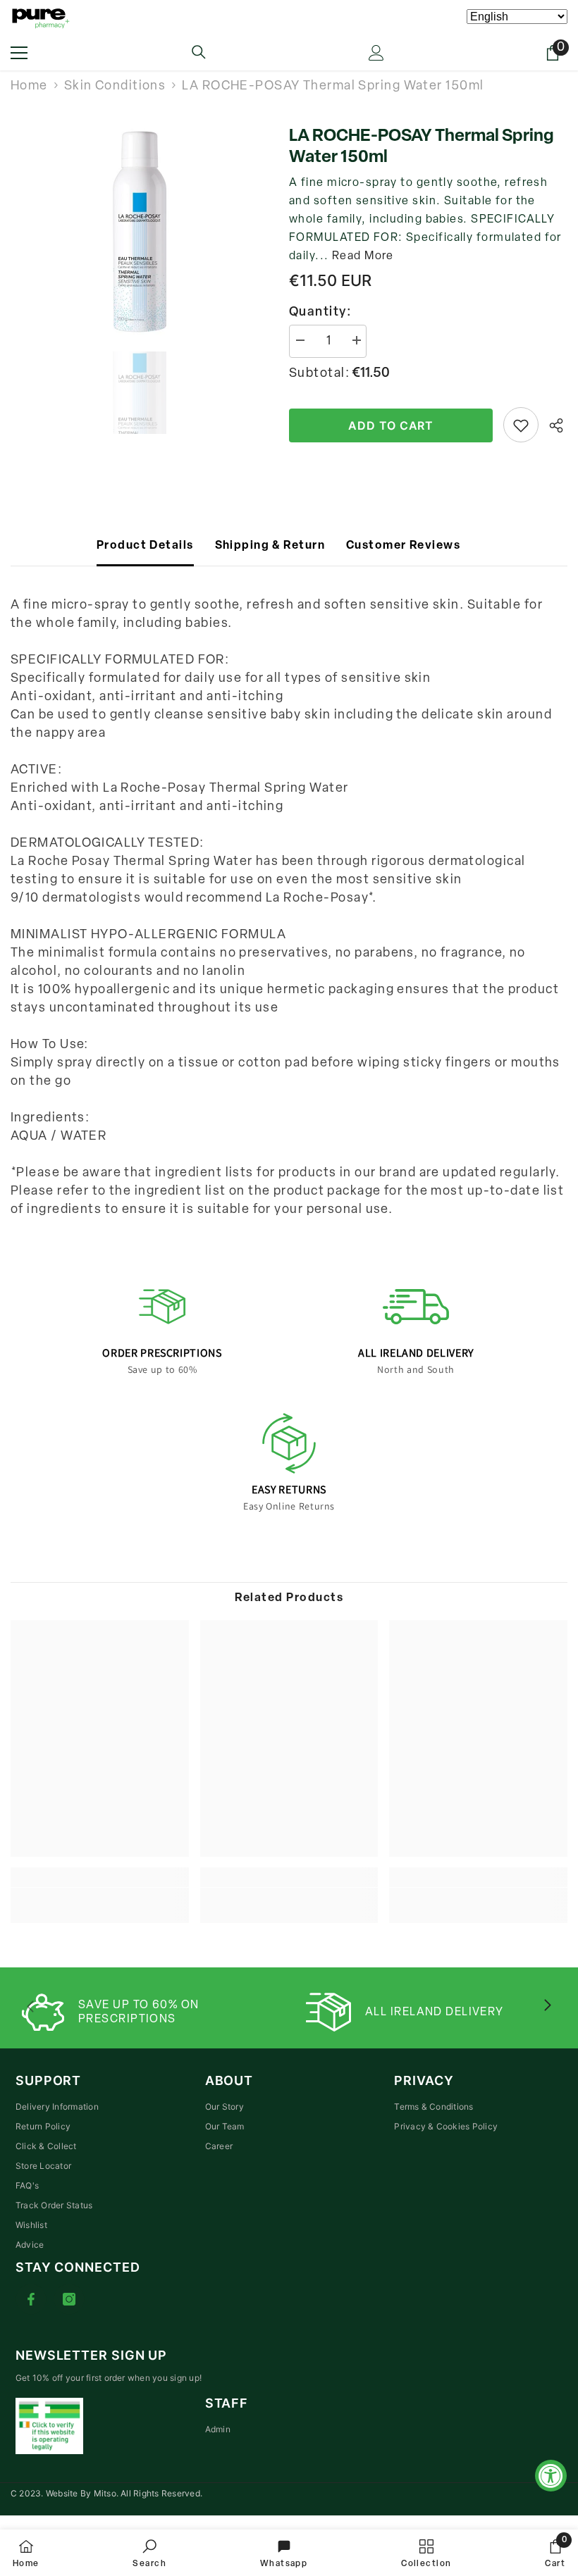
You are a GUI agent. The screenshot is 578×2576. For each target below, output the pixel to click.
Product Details (145, 546)
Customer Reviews (403, 546)
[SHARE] (553, 425)
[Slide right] (547, 2006)
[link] (100, 1896)
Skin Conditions (115, 87)
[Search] (199, 52)
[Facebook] (31, 2299)
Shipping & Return (270, 546)
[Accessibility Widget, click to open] (551, 2476)
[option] (139, 232)
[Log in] (376, 53)
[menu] (19, 53)
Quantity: (320, 313)
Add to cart (391, 425)
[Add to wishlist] (521, 425)
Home (29, 87)
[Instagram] (69, 2299)
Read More (363, 256)
